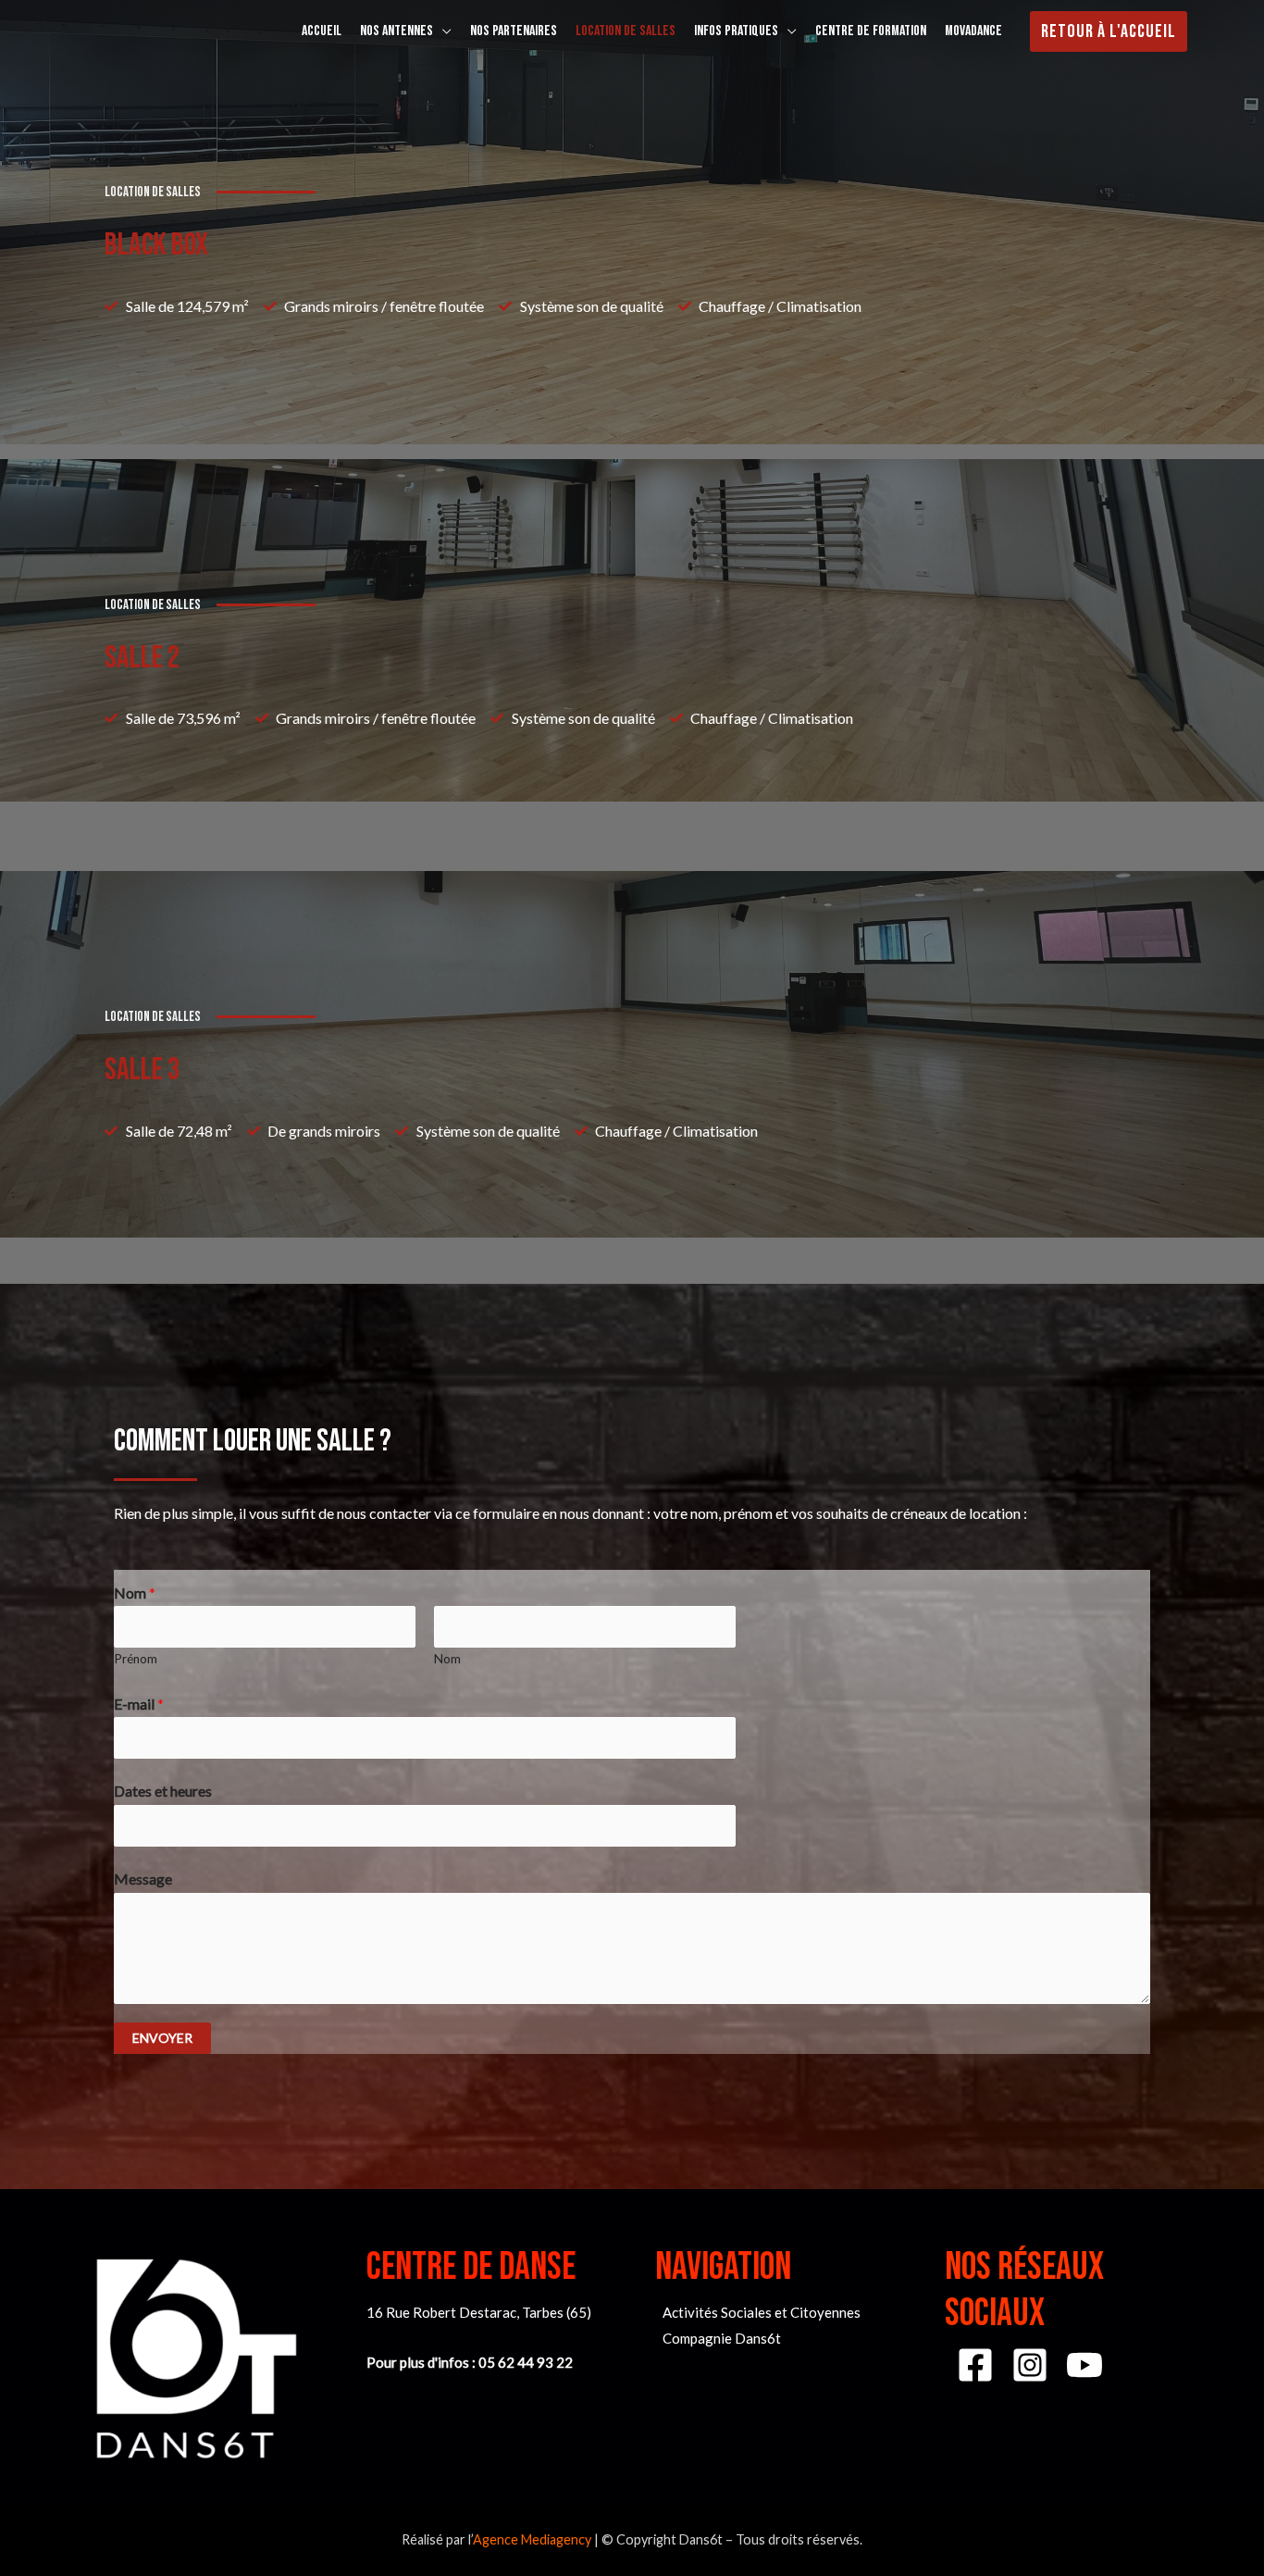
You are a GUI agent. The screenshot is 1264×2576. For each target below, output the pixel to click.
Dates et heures (163, 1791)
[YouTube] (1084, 2365)
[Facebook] (975, 2365)
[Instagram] (1030, 2365)
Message (143, 1879)
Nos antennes (397, 31)
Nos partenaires (514, 31)
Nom (135, 1593)
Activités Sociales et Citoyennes (762, 2312)
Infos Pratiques (736, 31)
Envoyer (162, 2038)
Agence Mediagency (532, 2539)
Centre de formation (871, 31)
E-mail (139, 1704)
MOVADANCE (973, 31)
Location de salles (626, 31)
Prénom (136, 1659)
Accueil (322, 31)
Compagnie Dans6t (722, 2338)
